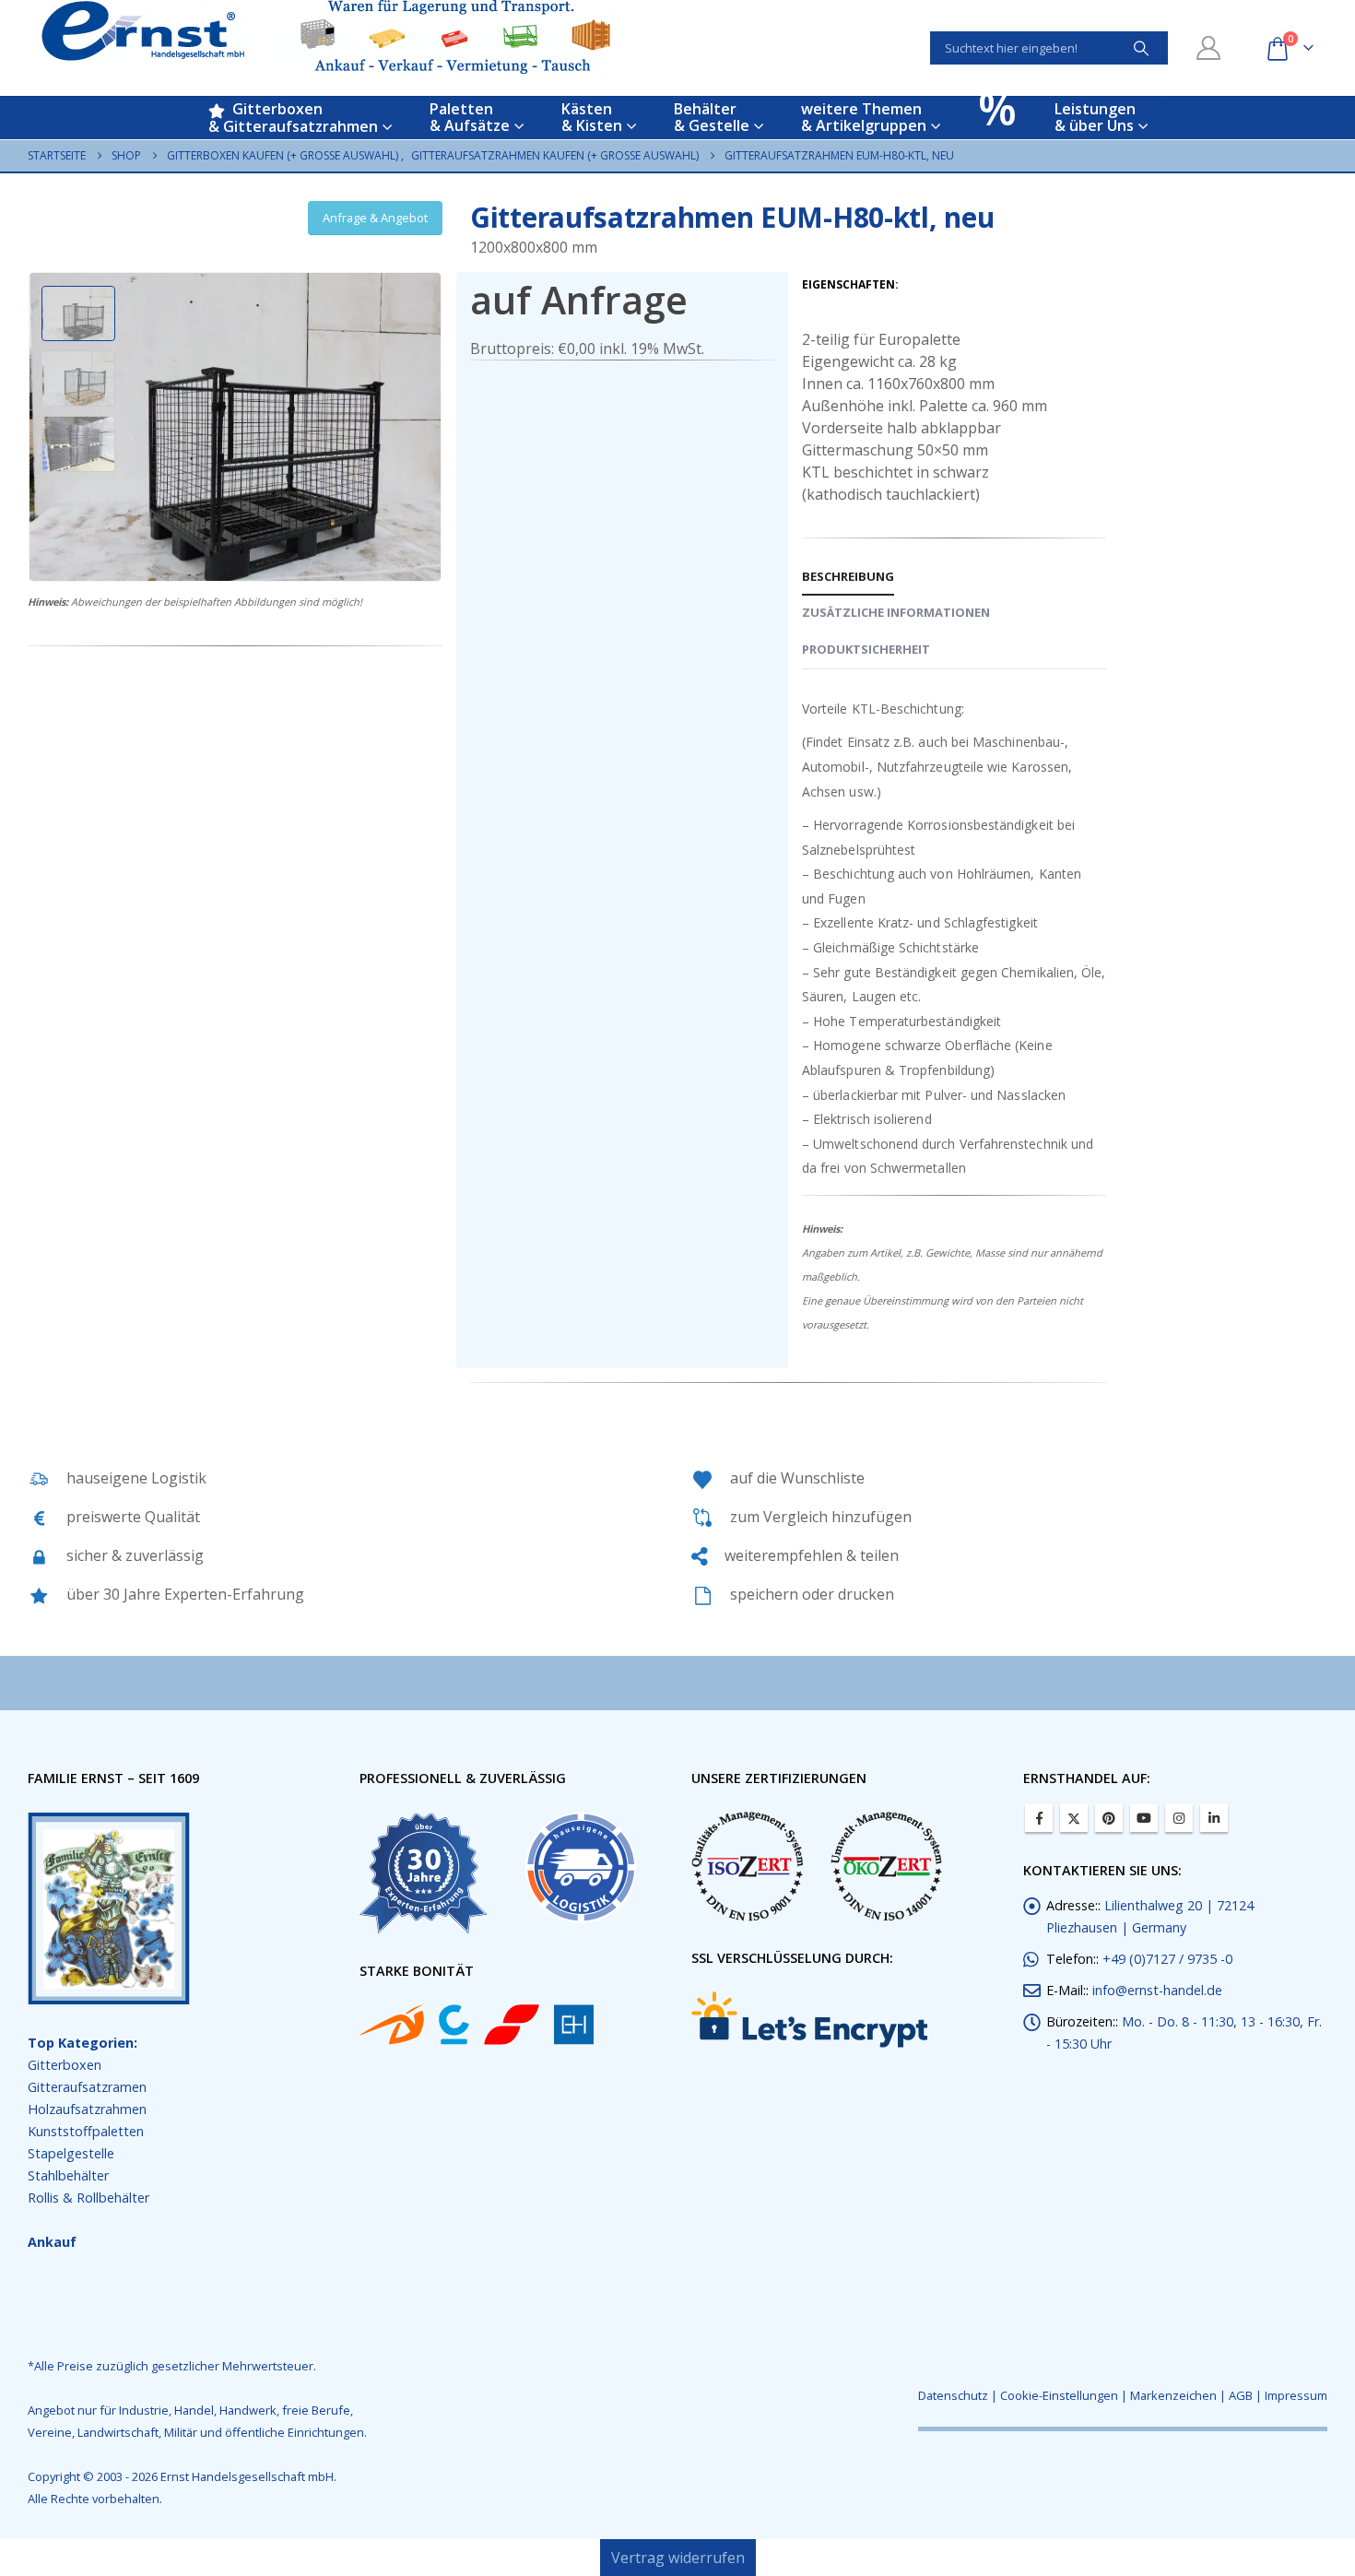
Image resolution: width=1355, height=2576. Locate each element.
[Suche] (1141, 48)
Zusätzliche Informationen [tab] (896, 612)
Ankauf (52, 2242)
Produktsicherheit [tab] (866, 649)
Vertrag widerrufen (678, 2558)
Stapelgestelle (71, 2153)
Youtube (1144, 1818)
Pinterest (1109, 1818)
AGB (1241, 2395)
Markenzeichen (1173, 2395)
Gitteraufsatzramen (87, 2087)
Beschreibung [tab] (848, 576)
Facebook (1039, 1818)
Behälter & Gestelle (712, 117)
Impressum (1296, 2395)
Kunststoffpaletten (86, 2131)
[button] (32, 427)
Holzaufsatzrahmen (87, 2109)
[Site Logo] (326, 37)
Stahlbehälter (68, 2175)
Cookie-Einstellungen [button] (1059, 2395)
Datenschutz (953, 2395)
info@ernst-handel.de (1157, 1990)
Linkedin (1214, 1818)
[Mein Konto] (1209, 48)
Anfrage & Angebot (375, 218)
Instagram (1179, 1818)
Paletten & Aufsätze (470, 117)
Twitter (1074, 1818)
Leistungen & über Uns (1095, 117)
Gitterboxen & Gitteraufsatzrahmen (293, 118)
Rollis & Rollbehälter (88, 2198)
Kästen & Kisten (592, 117)
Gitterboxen (65, 2065)
